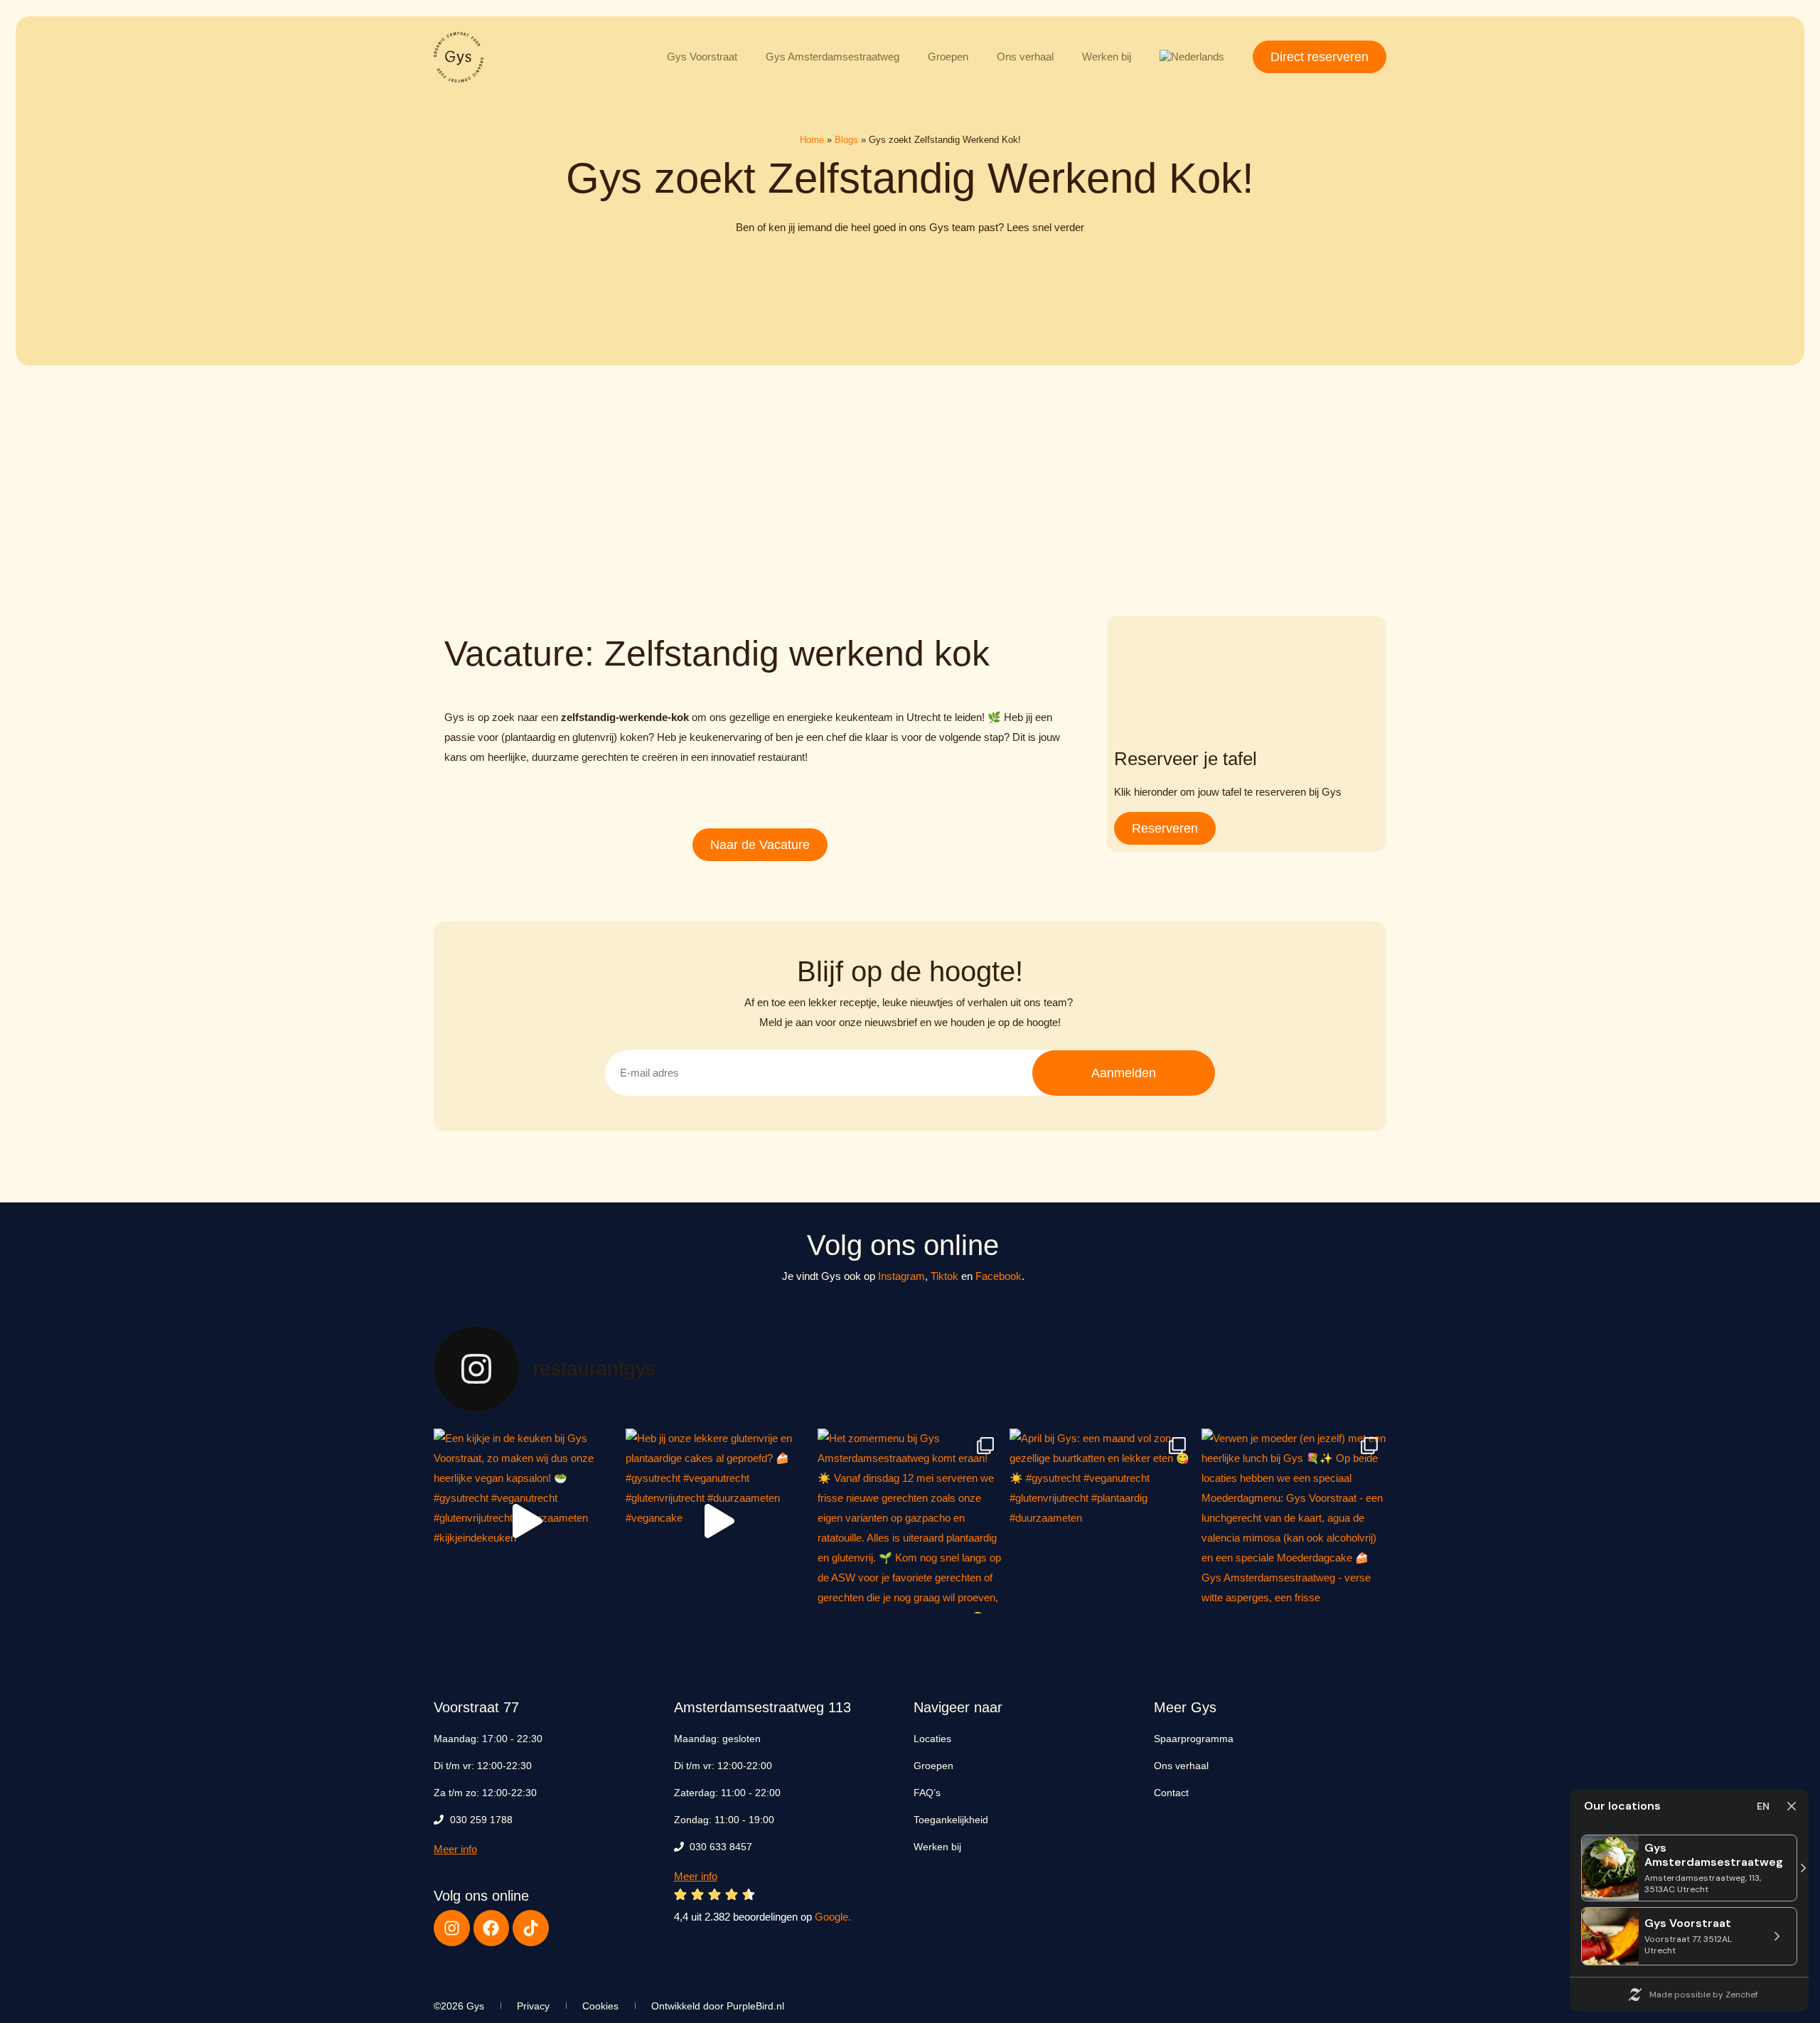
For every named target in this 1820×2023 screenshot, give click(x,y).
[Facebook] (492, 1928)
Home (812, 140)
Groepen (948, 57)
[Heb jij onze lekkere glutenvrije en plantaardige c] (718, 1521)
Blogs (846, 140)
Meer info (455, 1849)
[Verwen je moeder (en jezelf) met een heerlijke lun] (1294, 1521)
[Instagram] (452, 1928)
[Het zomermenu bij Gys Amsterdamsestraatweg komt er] (910, 1521)
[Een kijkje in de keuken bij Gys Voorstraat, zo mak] (526, 1521)
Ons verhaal (1025, 57)
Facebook (999, 1276)
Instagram (901, 1276)
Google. (833, 1917)
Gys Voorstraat (702, 57)
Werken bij (1107, 57)
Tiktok (944, 1276)
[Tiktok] (531, 1928)
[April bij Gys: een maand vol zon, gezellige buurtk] (1102, 1521)
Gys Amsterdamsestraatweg (833, 57)
